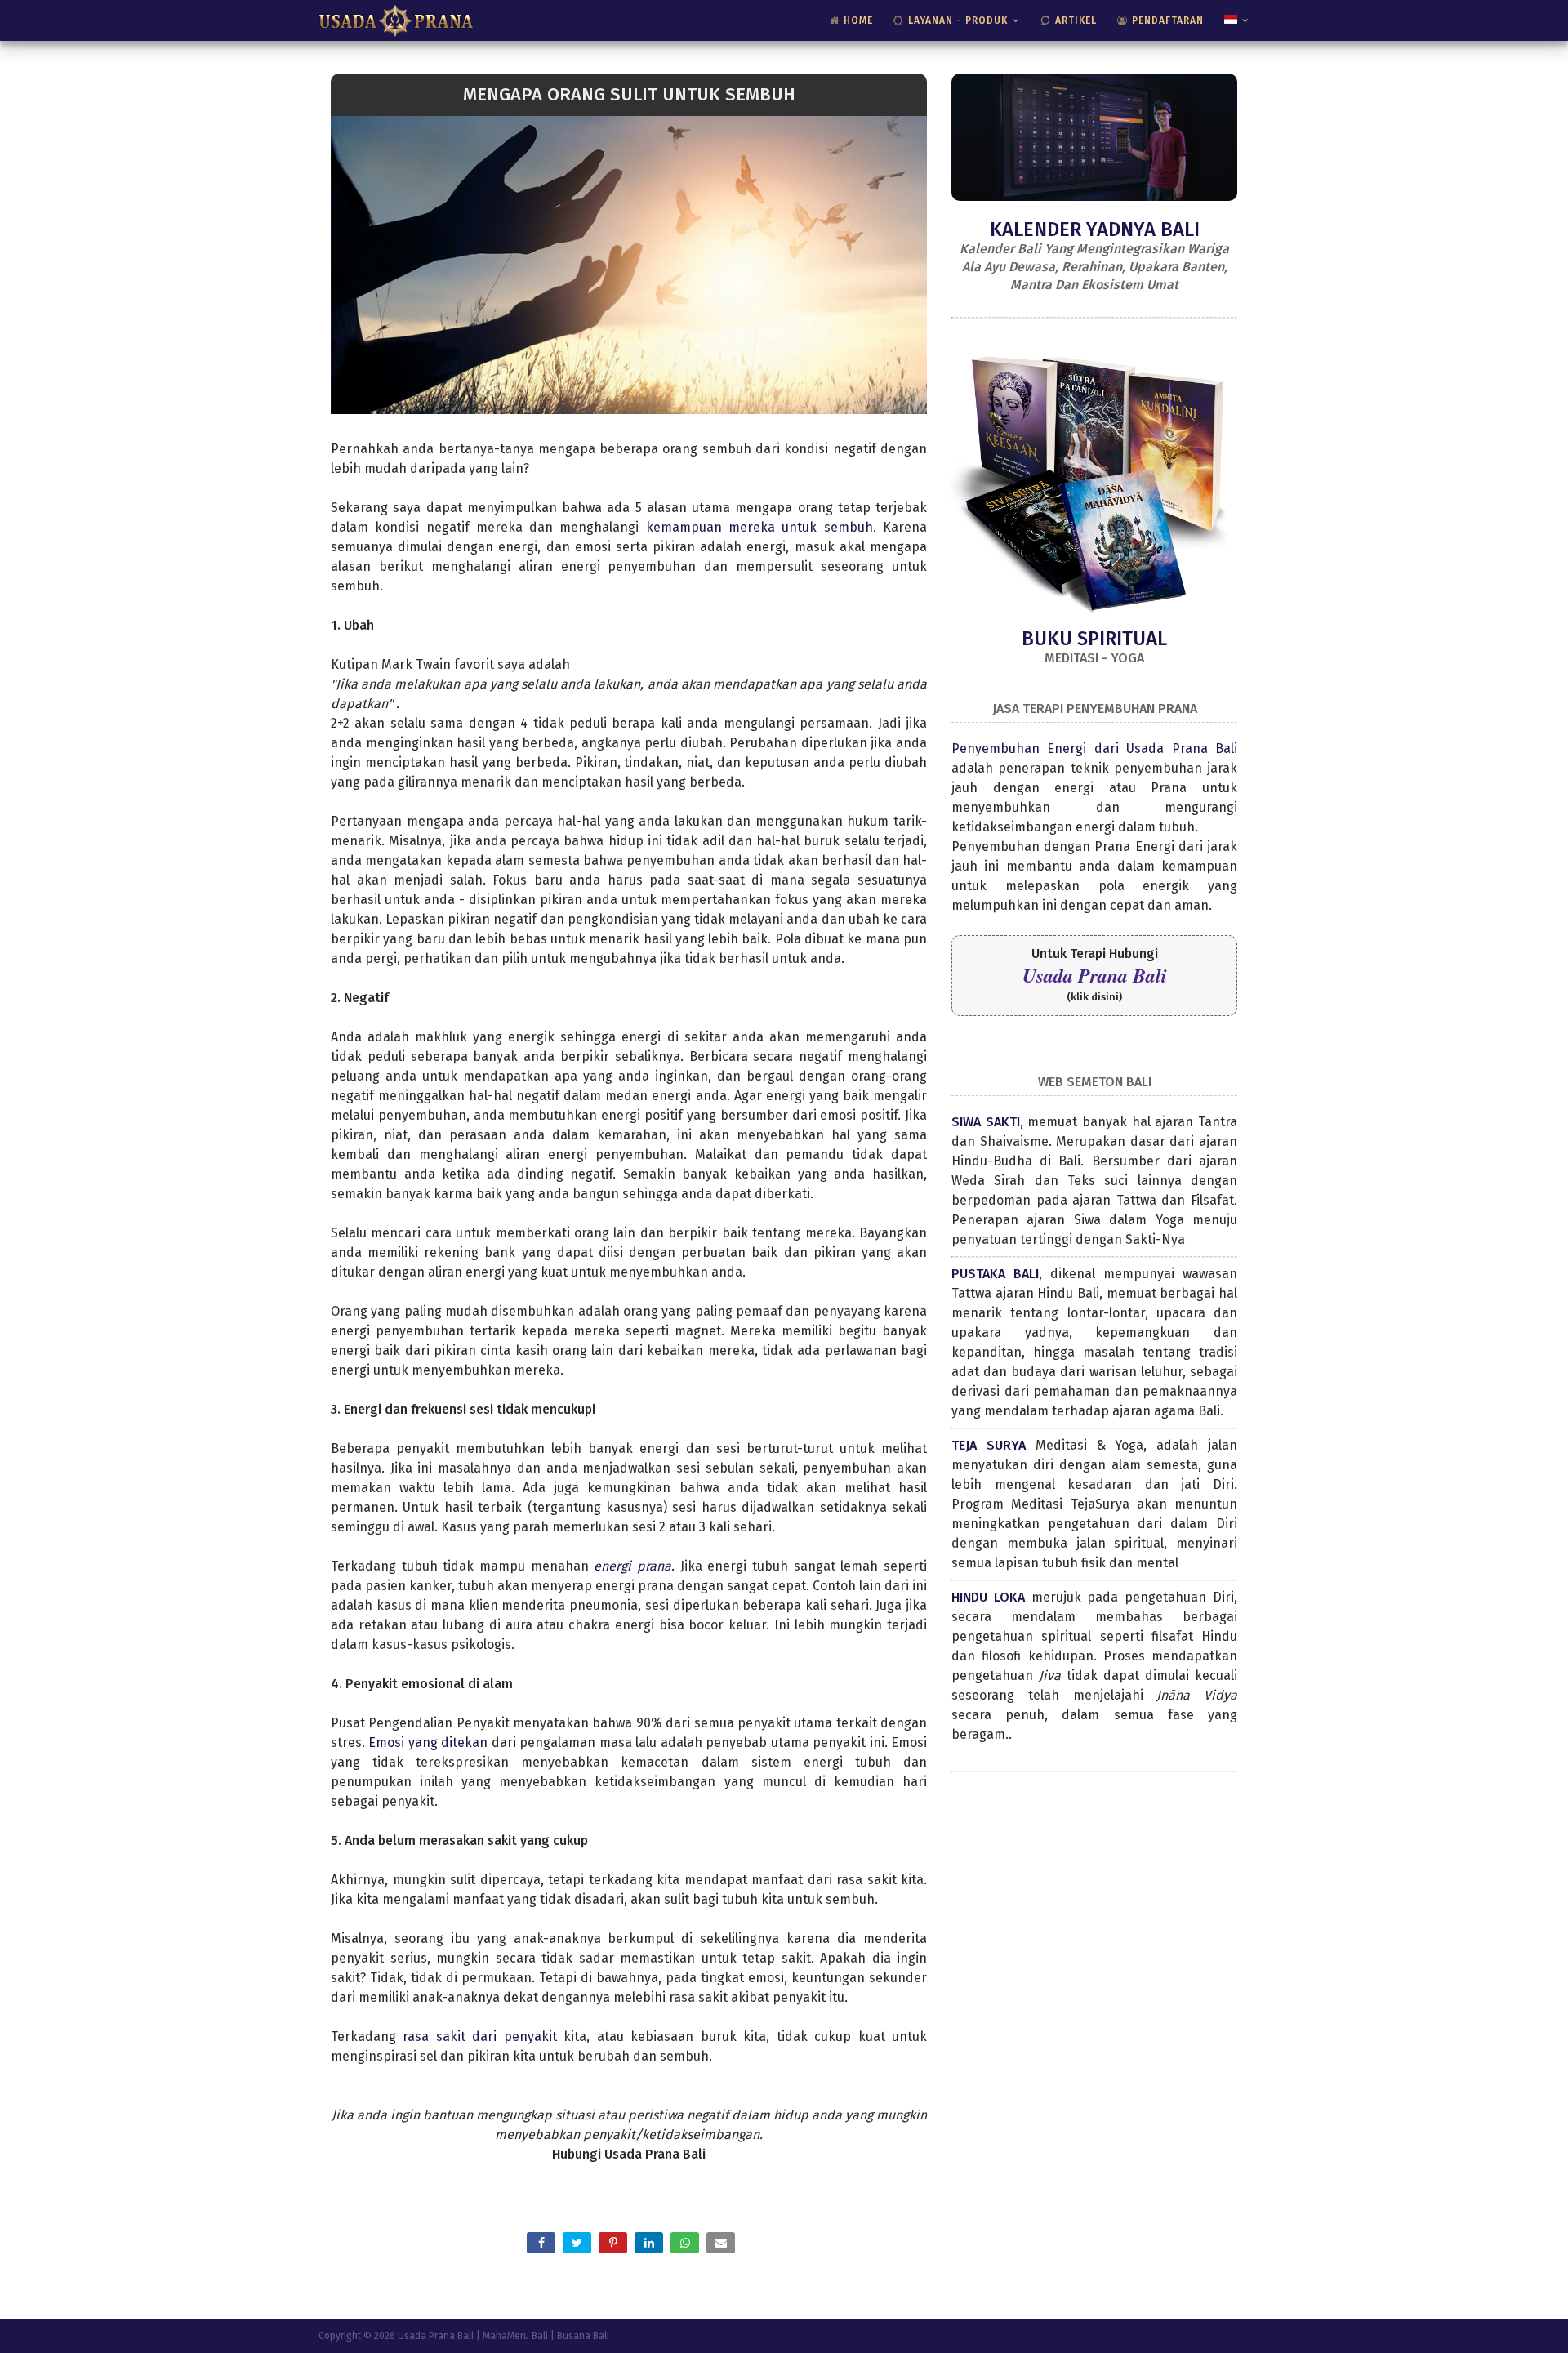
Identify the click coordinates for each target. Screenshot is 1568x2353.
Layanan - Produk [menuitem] (958, 20)
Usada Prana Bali (1095, 975)
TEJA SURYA (989, 1445)
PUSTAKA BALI (995, 1274)
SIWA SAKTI (986, 1122)
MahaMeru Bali (515, 2336)
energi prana (633, 1566)
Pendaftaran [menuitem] (1168, 20)
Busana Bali (583, 2336)
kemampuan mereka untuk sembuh (759, 527)
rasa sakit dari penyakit (483, 2037)
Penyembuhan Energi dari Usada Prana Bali (1094, 749)
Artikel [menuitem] (1076, 20)
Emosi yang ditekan (428, 1742)
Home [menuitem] (858, 20)
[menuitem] (1233, 20)
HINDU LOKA (988, 1597)
